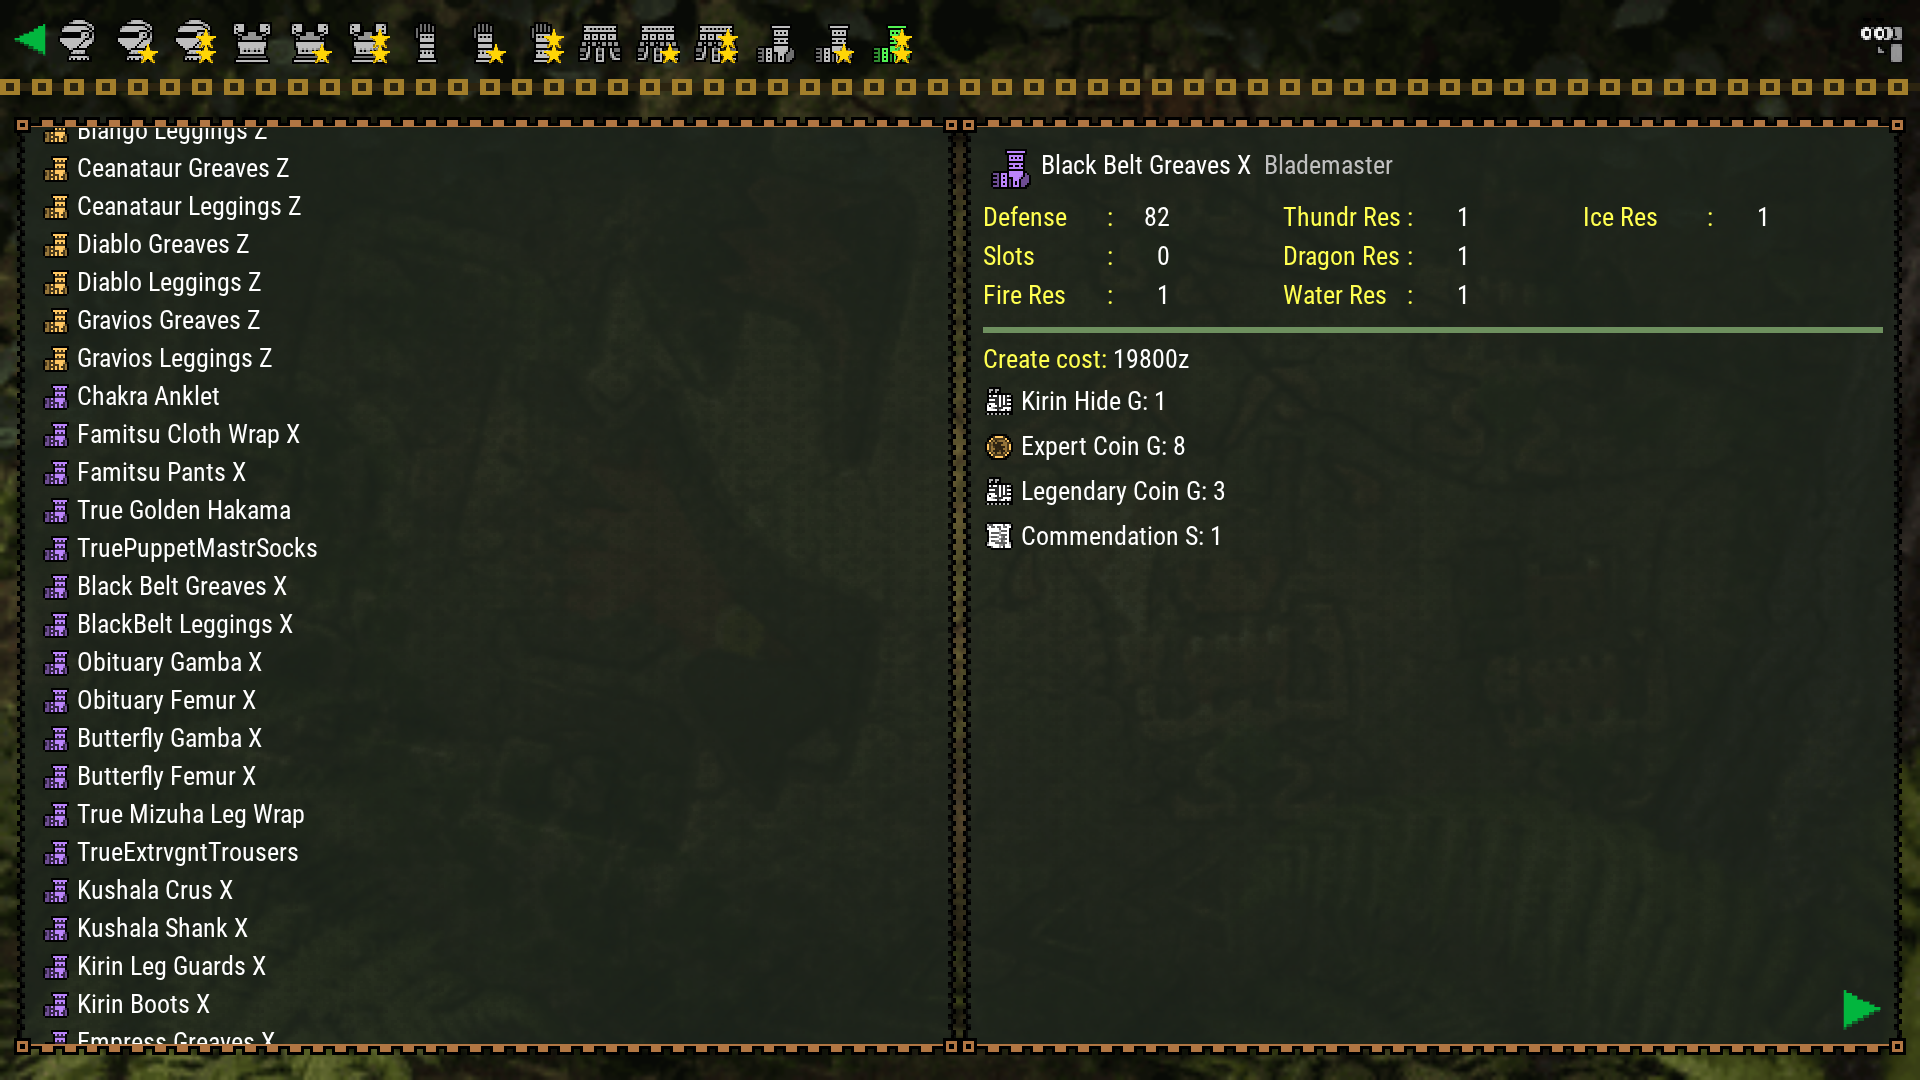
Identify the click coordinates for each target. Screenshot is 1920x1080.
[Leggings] (777, 40)
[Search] (1880, 40)
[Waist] (603, 40)
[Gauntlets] (429, 40)
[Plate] (255, 40)
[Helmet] (81, 40)
